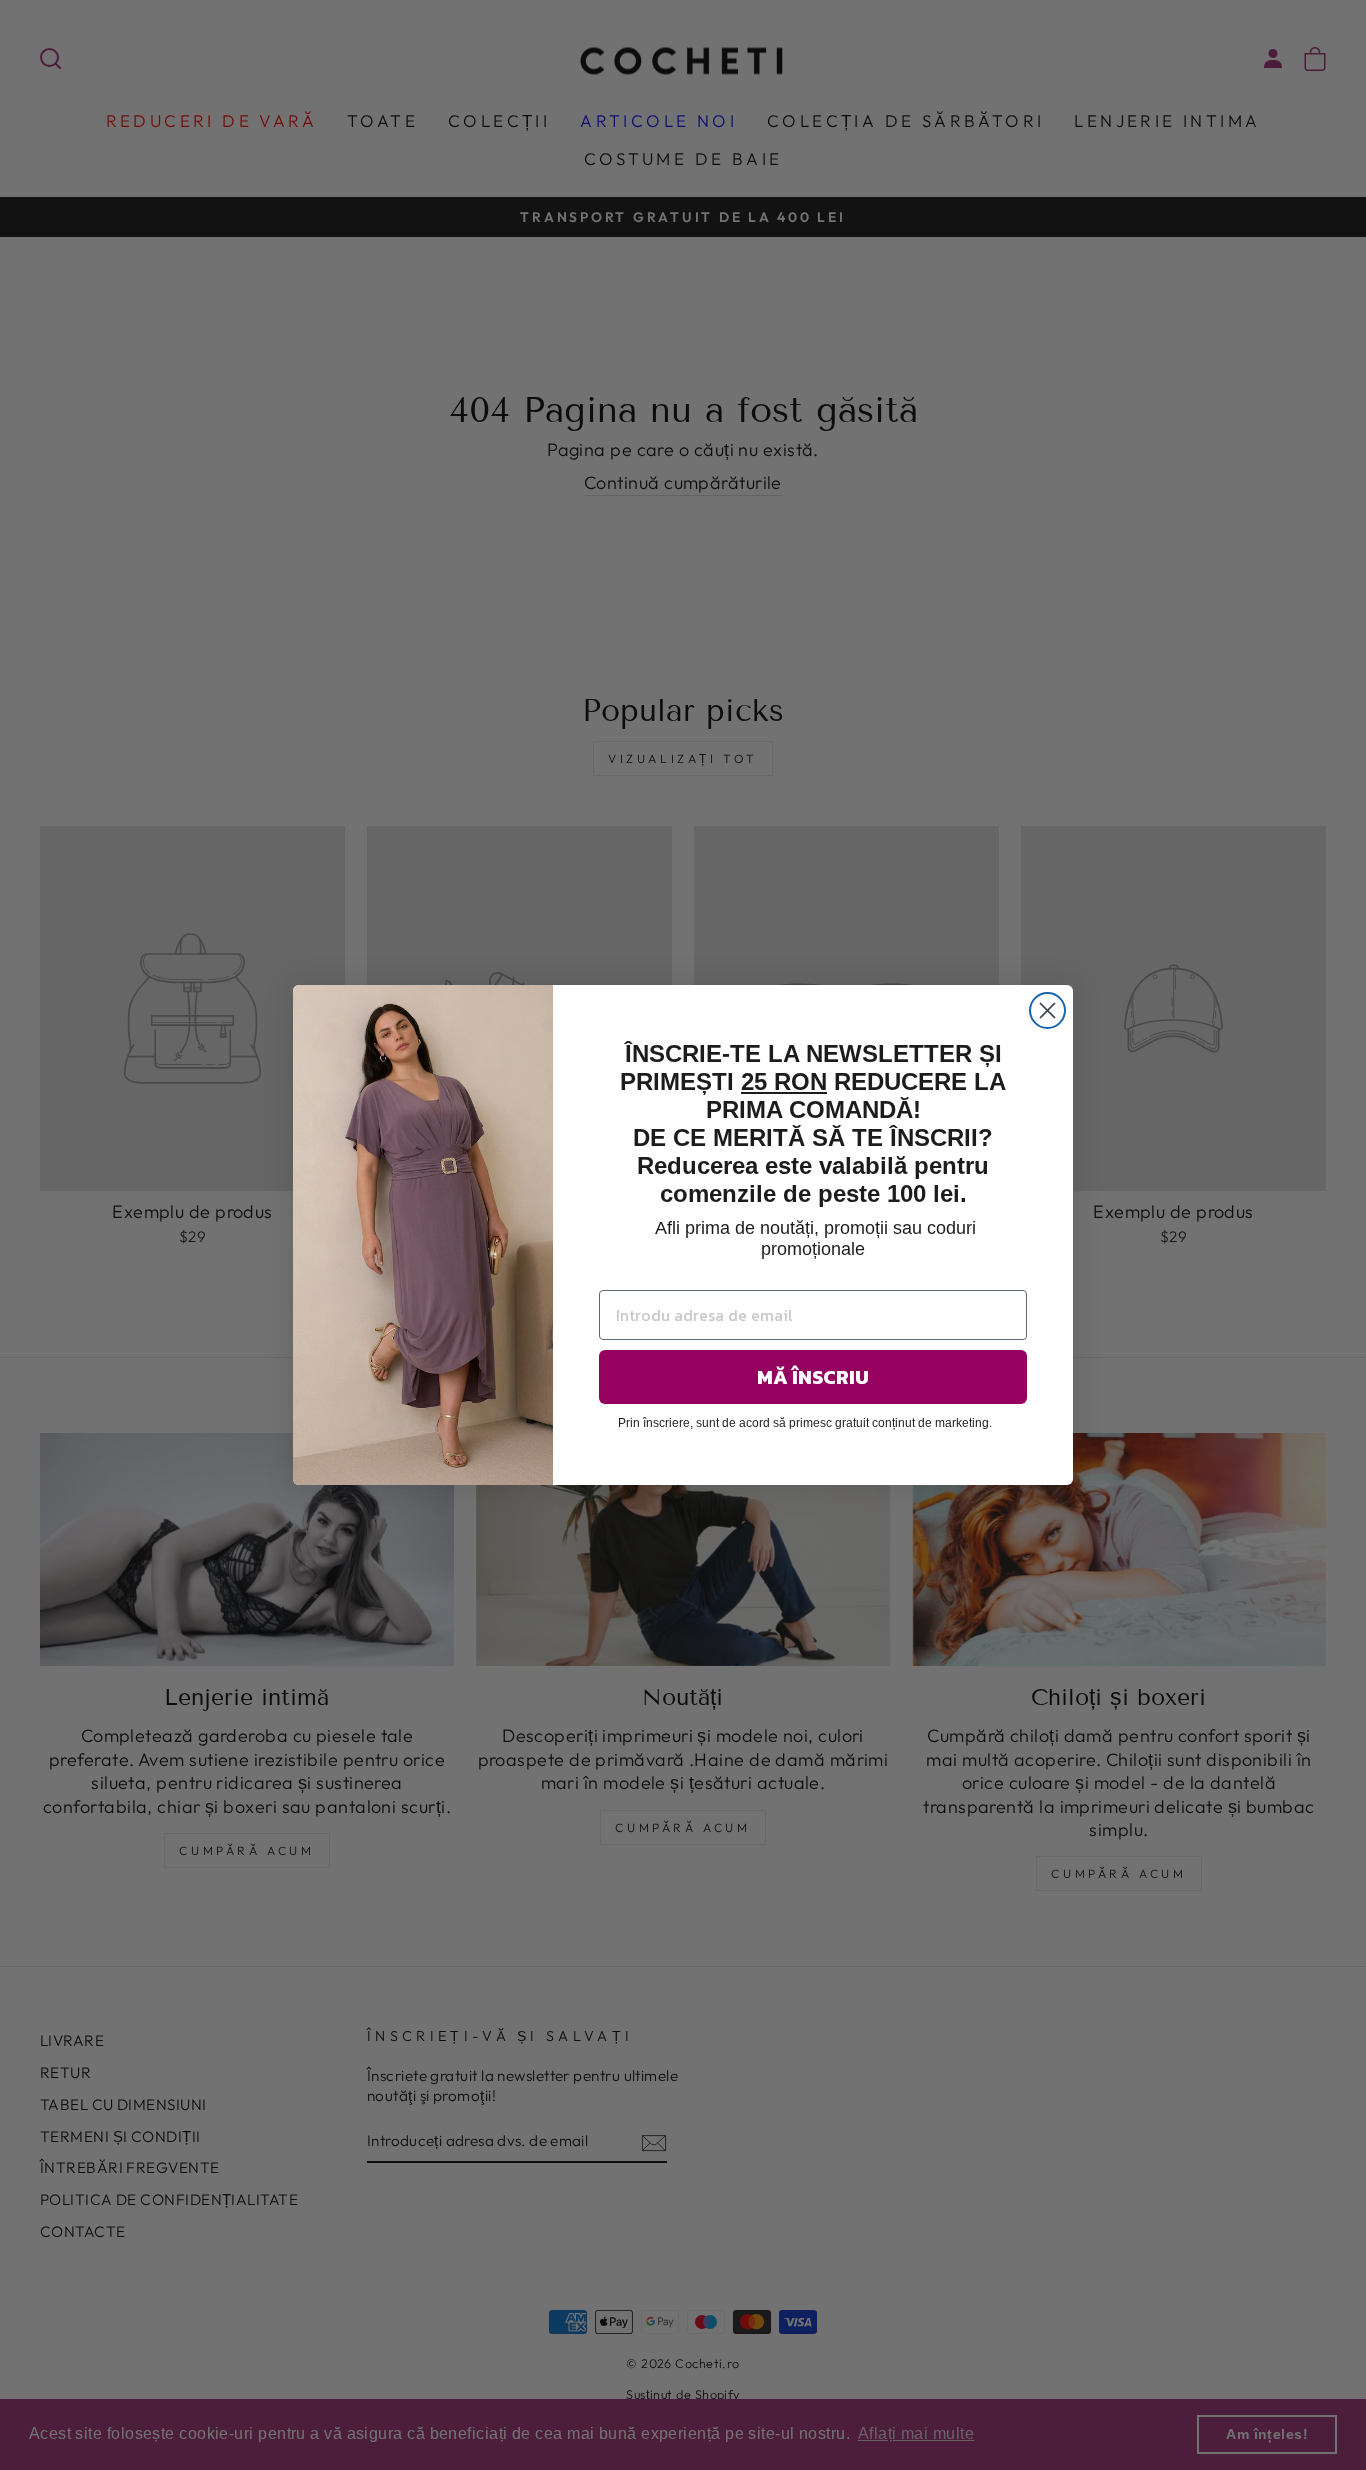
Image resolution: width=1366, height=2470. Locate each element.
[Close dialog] (1047, 1010)
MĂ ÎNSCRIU (813, 1377)
